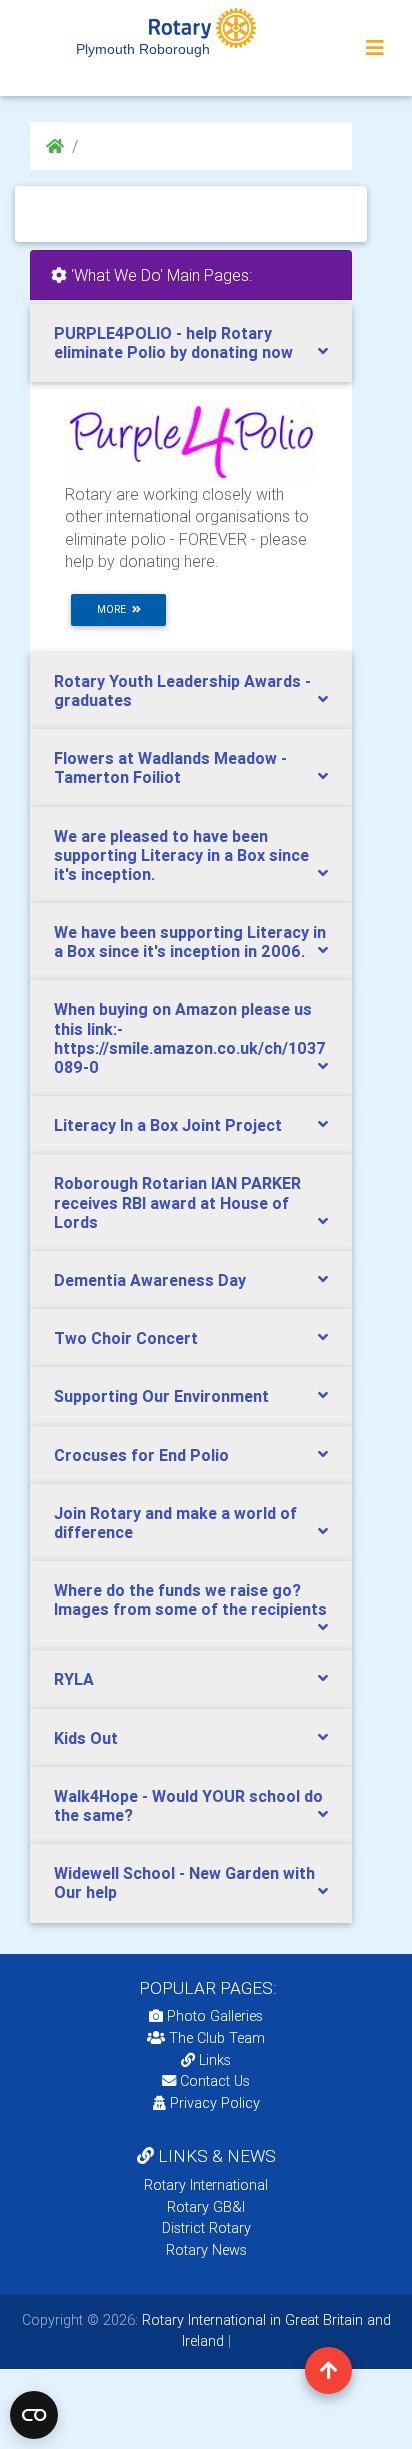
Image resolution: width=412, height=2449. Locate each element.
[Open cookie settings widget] (34, 2415)
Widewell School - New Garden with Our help (184, 1882)
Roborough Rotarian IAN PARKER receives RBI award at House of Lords (177, 1202)
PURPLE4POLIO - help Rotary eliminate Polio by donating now (173, 342)
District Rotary (206, 2228)
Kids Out (86, 1738)
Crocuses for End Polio (141, 1455)
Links (215, 2060)
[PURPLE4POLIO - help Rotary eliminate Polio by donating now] (191, 441)
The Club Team (217, 2038)
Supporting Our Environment (161, 1396)
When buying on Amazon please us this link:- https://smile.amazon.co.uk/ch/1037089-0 (190, 1038)
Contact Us (213, 2081)
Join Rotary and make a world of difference (175, 1522)
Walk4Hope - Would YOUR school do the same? (188, 1805)
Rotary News (206, 2250)
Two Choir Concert (126, 1338)
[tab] (191, 343)
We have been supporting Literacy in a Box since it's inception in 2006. (190, 941)
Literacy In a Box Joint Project (168, 1125)
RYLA (74, 1679)
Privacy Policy (215, 2103)
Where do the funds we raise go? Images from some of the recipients (190, 1599)
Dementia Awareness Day (150, 1280)
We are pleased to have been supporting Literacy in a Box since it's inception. (181, 855)
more (114, 609)
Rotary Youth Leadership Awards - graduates (182, 690)
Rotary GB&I (206, 2207)
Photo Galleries (213, 2016)
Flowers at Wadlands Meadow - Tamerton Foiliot (170, 767)
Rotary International (206, 2185)
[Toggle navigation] (375, 48)
